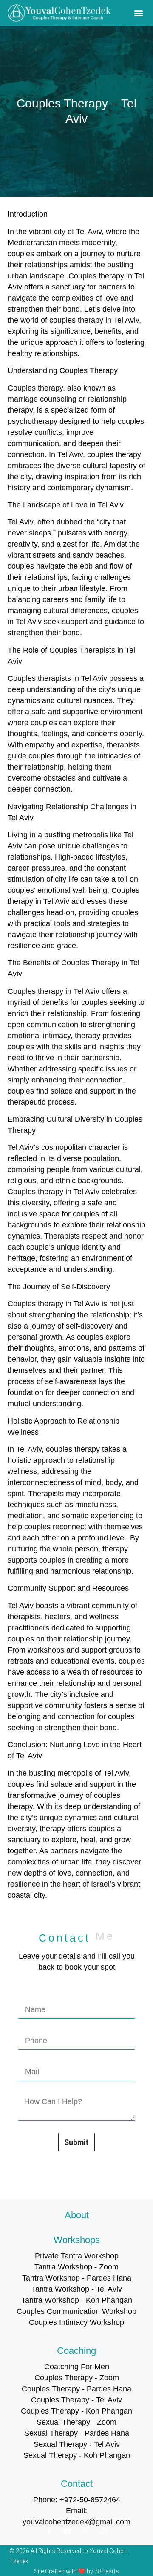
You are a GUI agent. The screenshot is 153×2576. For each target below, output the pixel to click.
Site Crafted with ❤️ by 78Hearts (76, 2571)
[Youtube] (68, 2531)
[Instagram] (104, 2531)
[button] (138, 13)
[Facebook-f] (49, 2531)
